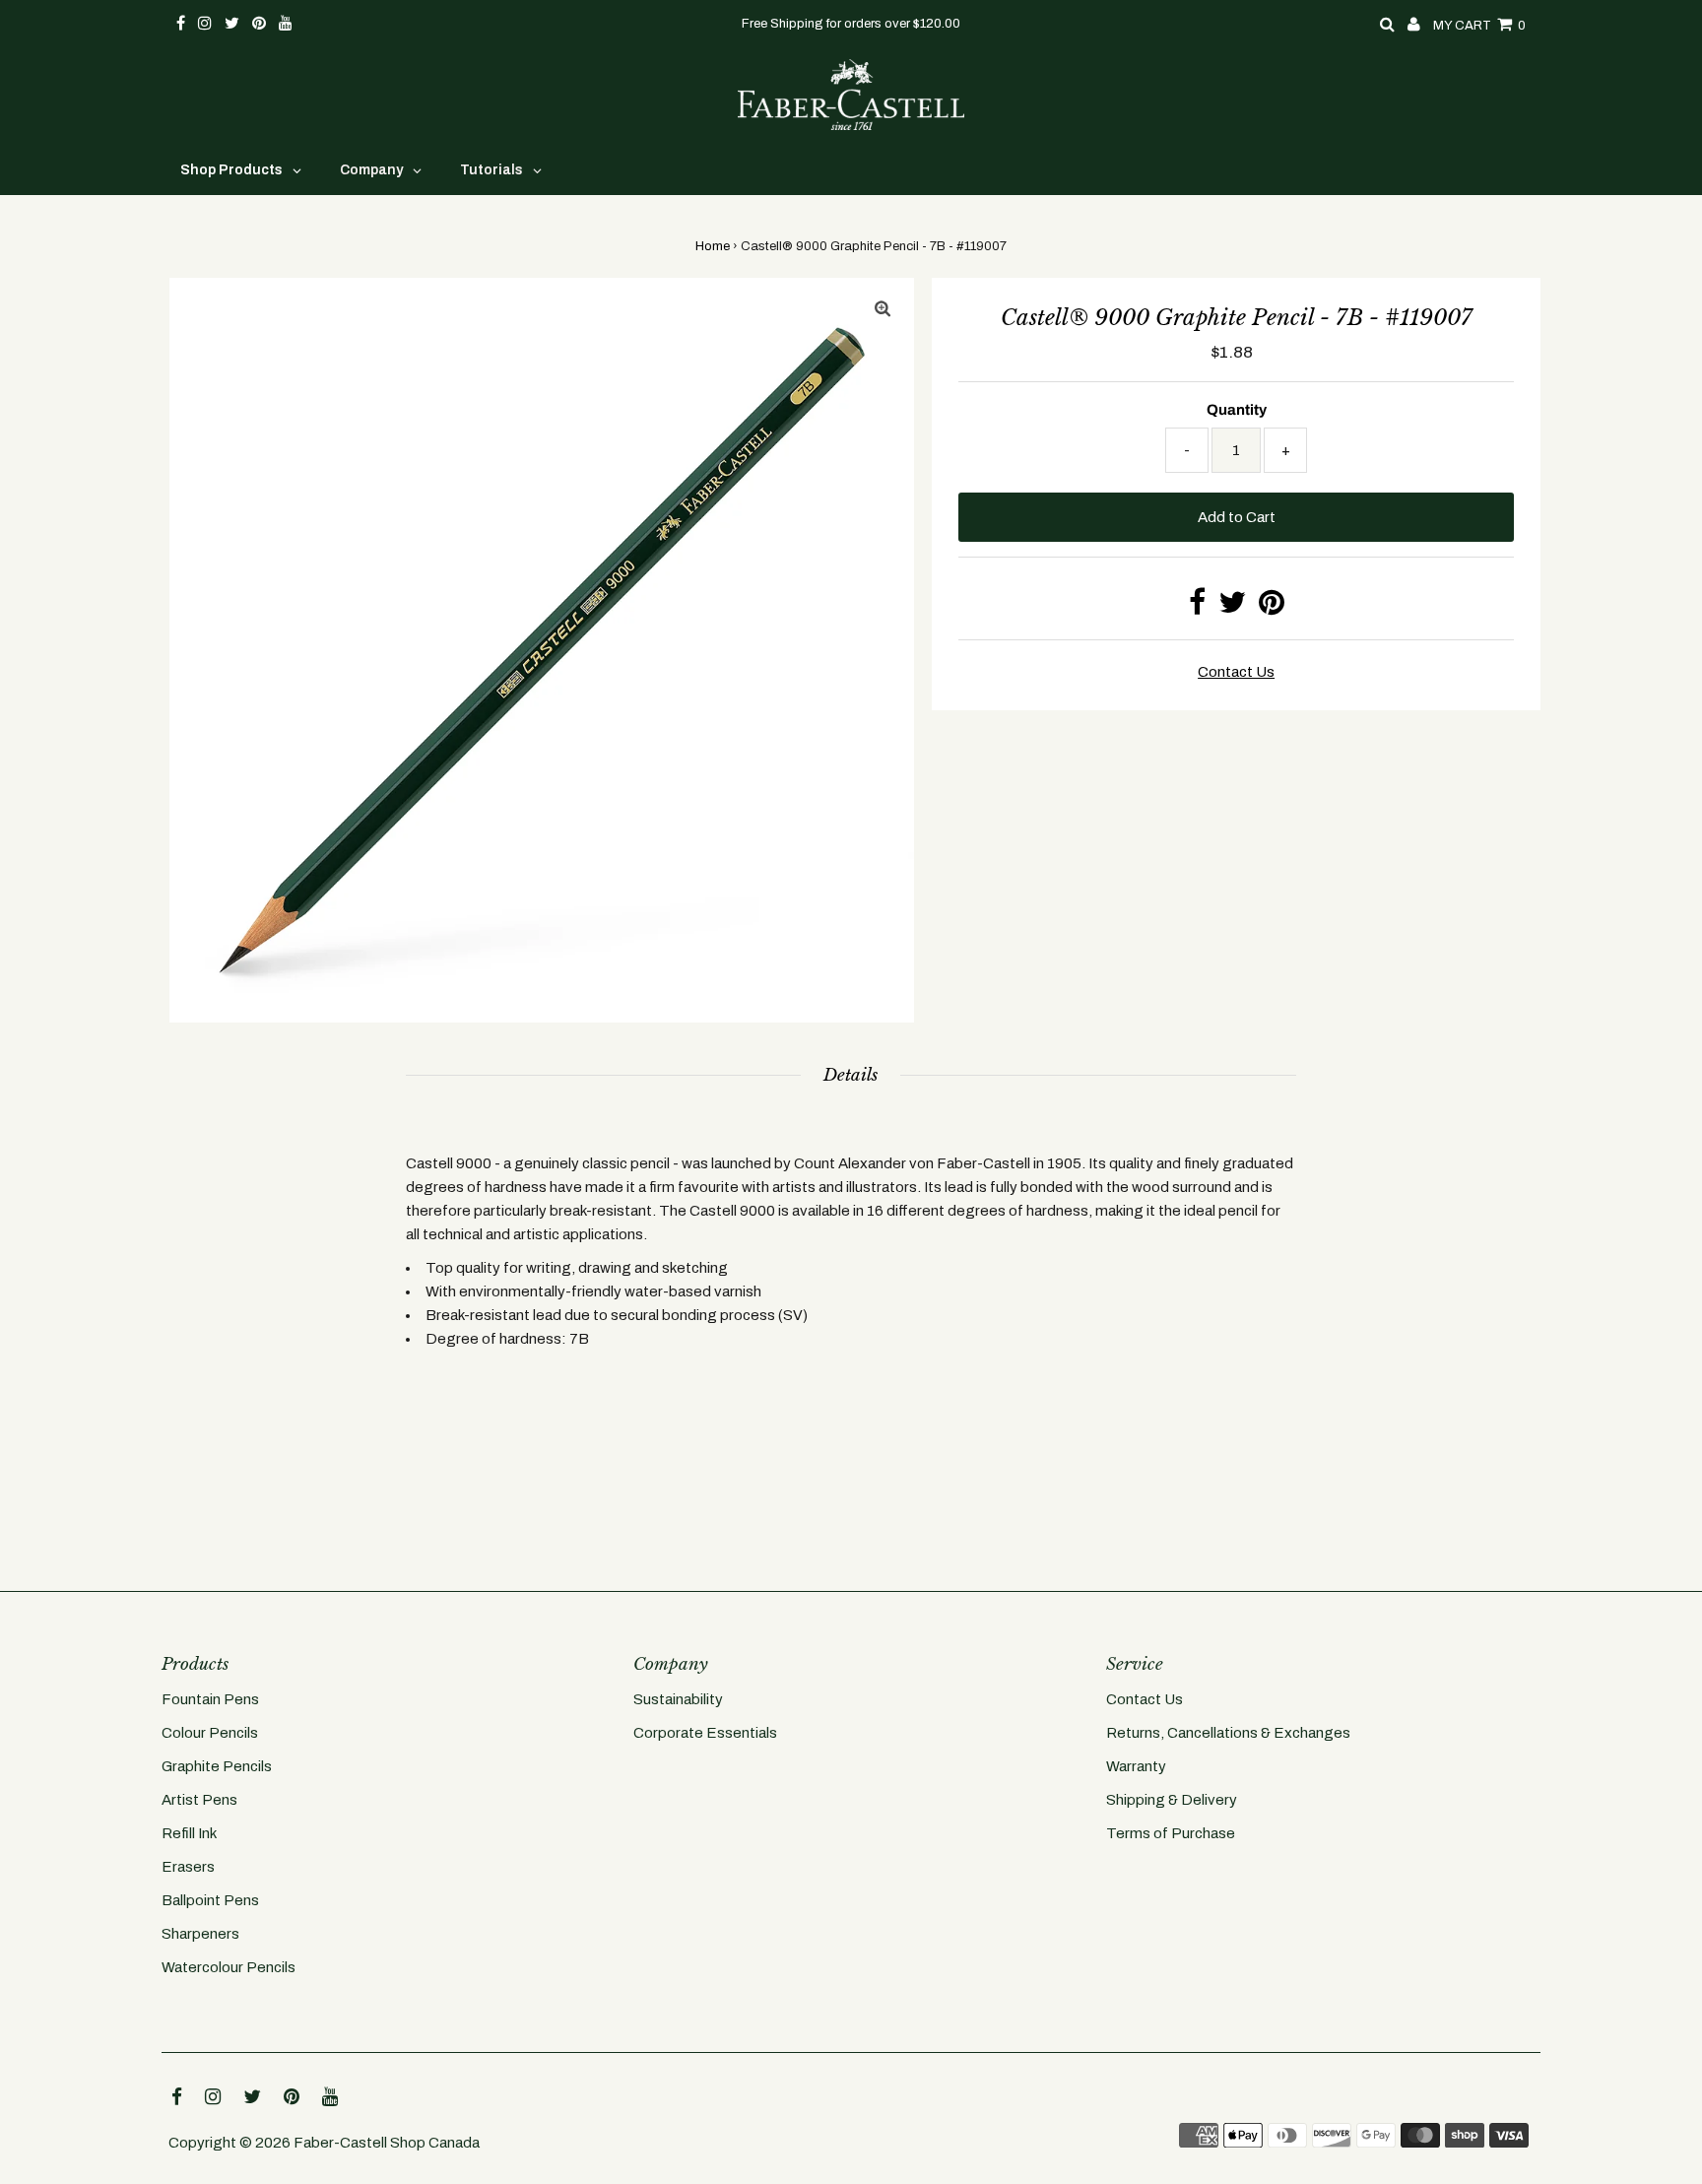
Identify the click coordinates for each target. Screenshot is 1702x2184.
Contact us (1236, 672)
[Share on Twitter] (1232, 608)
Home (713, 246)
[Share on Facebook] (1197, 608)
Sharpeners (200, 1934)
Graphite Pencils (217, 1766)
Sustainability (678, 1699)
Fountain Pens (210, 1699)
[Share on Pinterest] (1272, 608)
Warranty (1136, 1766)
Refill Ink (189, 1833)
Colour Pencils (210, 1733)
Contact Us (1145, 1699)
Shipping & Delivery (1172, 1800)
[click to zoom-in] (883, 309)
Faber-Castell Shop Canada (387, 2143)
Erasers (188, 1867)
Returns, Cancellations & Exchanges (1228, 1733)
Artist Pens (199, 1800)
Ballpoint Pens (210, 1900)
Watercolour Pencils (229, 1967)
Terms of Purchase (1171, 1833)
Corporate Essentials (705, 1733)
